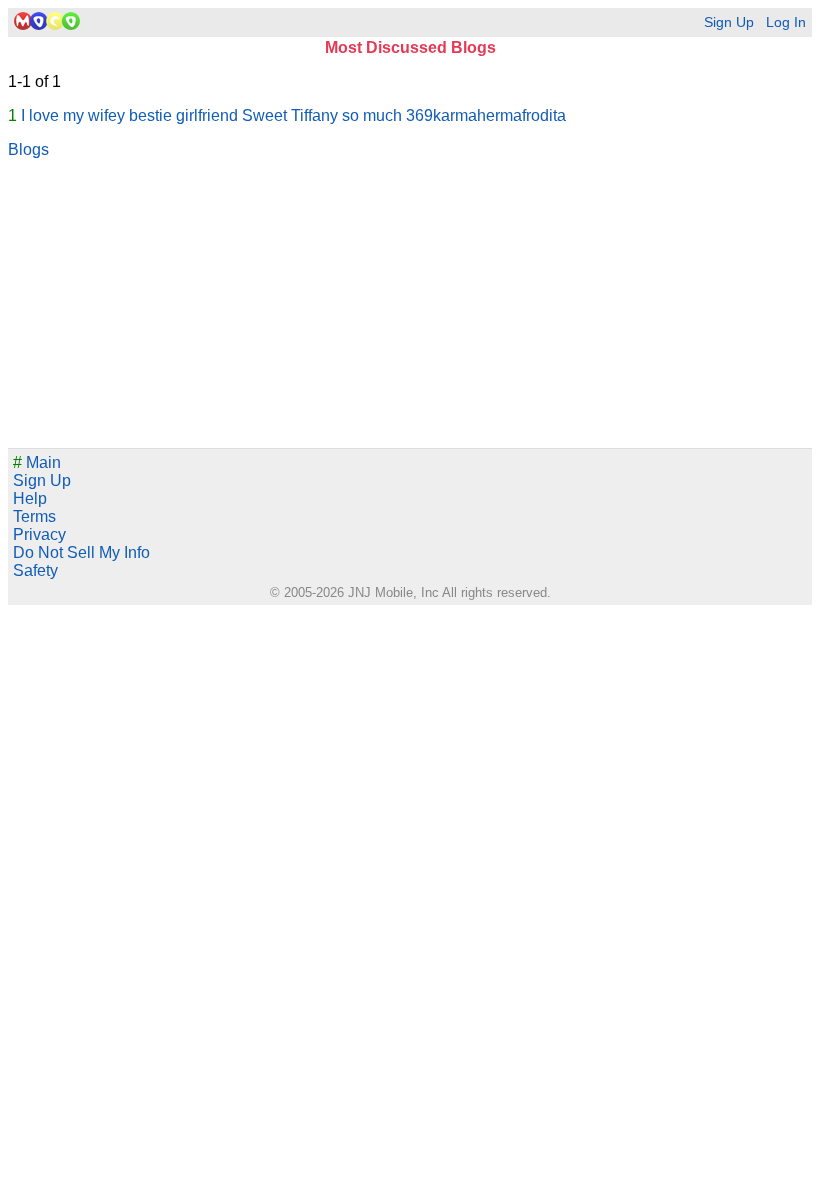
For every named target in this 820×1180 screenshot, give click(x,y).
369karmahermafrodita (486, 115)
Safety (35, 570)
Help (30, 498)
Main (37, 462)
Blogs (28, 149)
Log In (786, 22)
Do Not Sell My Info (81, 552)
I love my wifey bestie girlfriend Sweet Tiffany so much (211, 115)
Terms (34, 516)
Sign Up (729, 22)
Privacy (39, 534)
